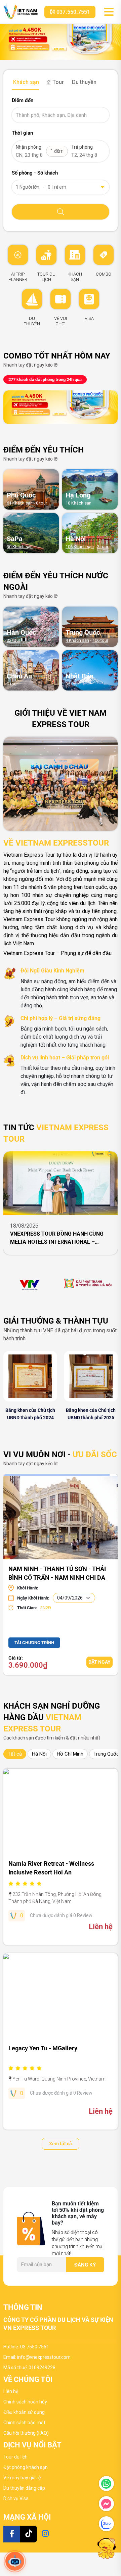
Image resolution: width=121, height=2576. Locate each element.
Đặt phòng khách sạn (26, 2467)
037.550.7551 (73, 12)
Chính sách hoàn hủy (25, 2402)
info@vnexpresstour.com (44, 2357)
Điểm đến (23, 100)
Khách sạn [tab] (25, 82)
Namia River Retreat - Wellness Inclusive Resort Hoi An (51, 1868)
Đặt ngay (99, 1662)
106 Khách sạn (80, 547)
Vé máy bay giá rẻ (22, 2478)
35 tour (72, 684)
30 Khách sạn (20, 547)
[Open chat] (15, 2561)
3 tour (103, 547)
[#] (30, 1283)
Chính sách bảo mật (24, 2423)
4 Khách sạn (77, 640)
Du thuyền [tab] (84, 82)
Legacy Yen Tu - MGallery (43, 2048)
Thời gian (22, 133)
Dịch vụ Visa (16, 2498)
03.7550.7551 (35, 2347)
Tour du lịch (15, 2457)
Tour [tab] (57, 82)
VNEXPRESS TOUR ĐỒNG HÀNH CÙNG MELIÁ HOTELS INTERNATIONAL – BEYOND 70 (57, 1238)
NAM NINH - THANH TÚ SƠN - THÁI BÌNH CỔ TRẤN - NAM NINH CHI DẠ (57, 1572)
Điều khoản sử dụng (24, 2412)
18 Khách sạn (78, 503)
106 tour (100, 640)
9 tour (12, 684)
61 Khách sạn (20, 503)
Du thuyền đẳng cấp (24, 2488)
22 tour (13, 640)
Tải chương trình (34, 1643)
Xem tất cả (61, 2144)
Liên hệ (11, 2391)
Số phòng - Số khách (35, 173)
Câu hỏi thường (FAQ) (26, 2433)
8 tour (42, 503)
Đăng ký (85, 2265)
